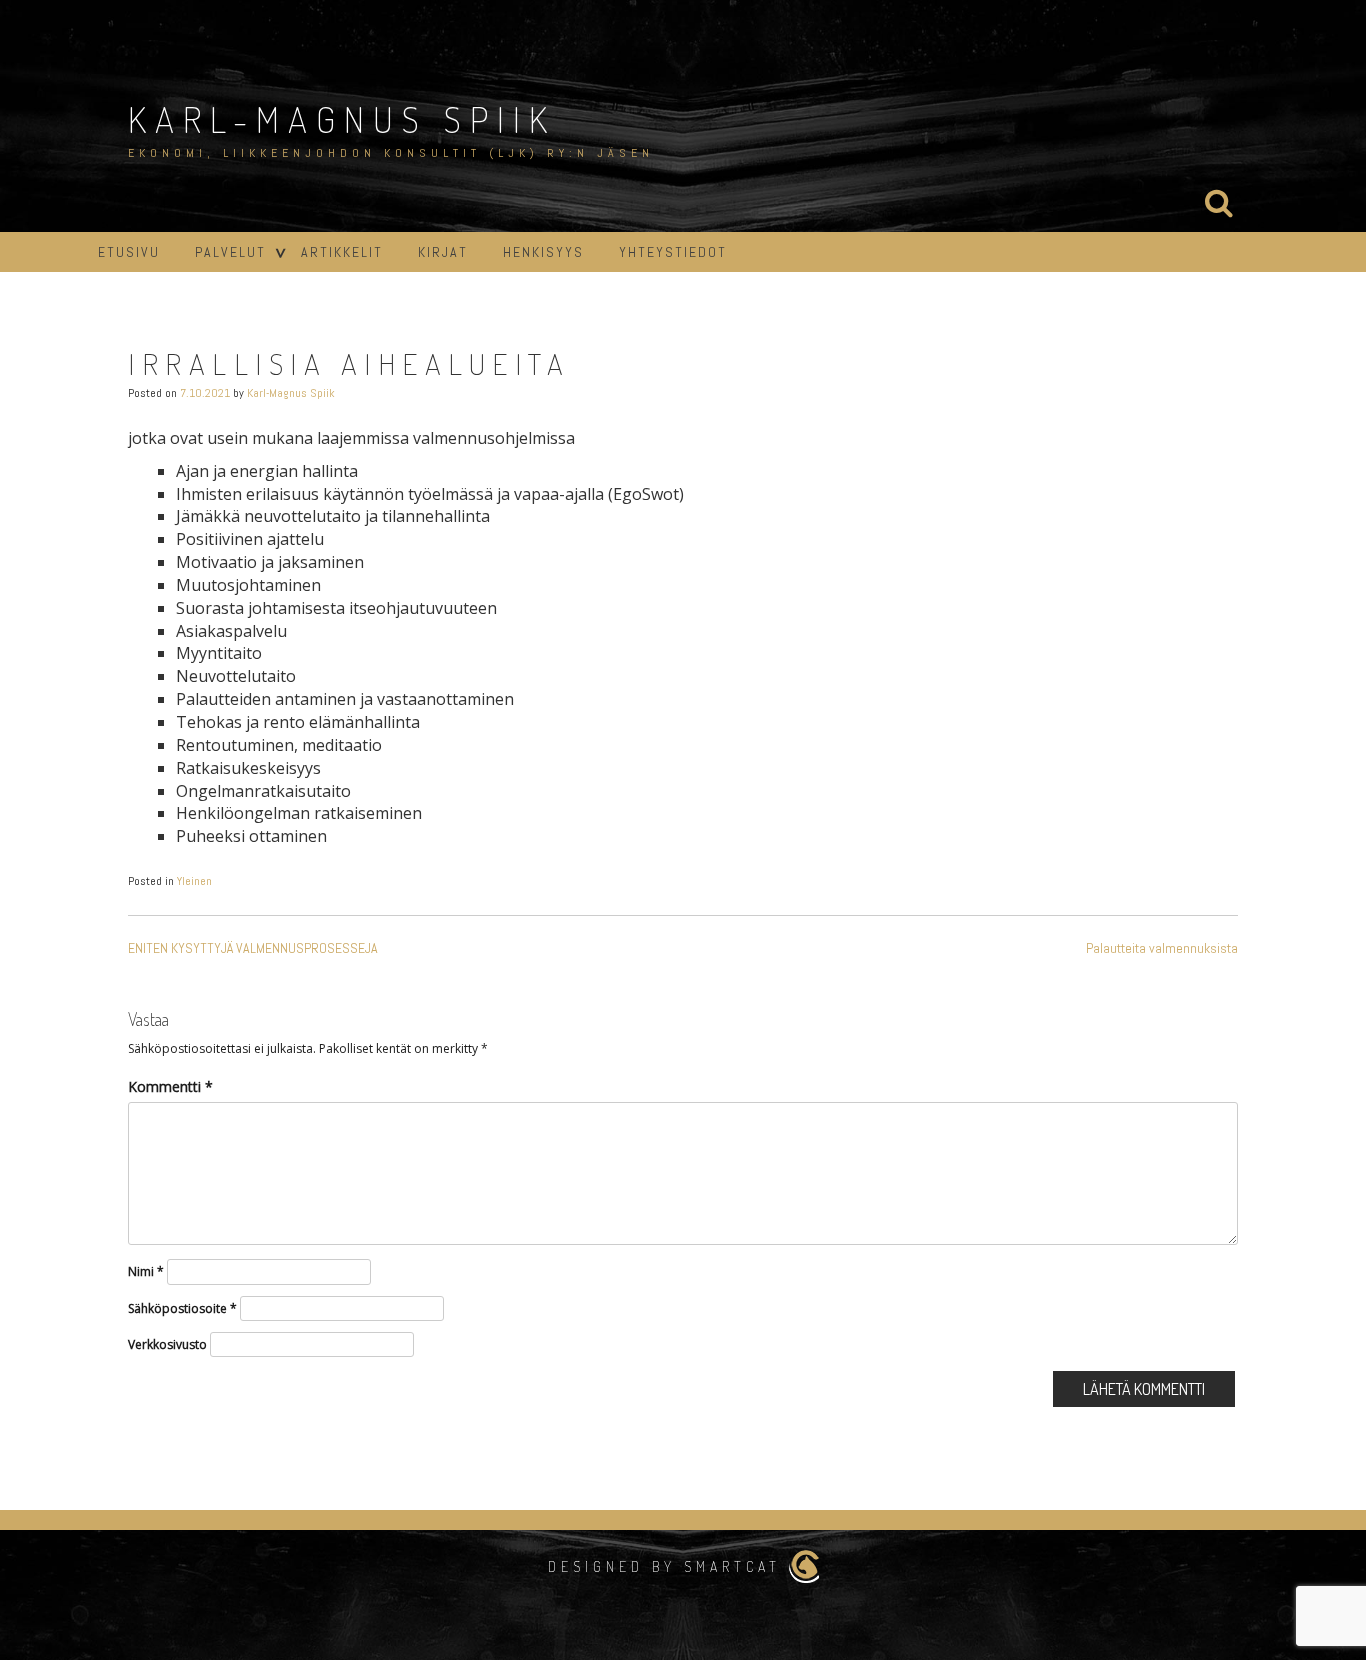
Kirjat (443, 252)
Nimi (146, 1271)
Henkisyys (543, 252)
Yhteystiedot (673, 252)
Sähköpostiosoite (182, 1308)
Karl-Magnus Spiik (342, 119)
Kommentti (170, 1086)
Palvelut (230, 252)
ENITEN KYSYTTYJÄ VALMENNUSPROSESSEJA (253, 948)
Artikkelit (342, 252)
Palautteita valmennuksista (1162, 948)
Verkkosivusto (167, 1344)
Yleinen (194, 881)
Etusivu (129, 252)
